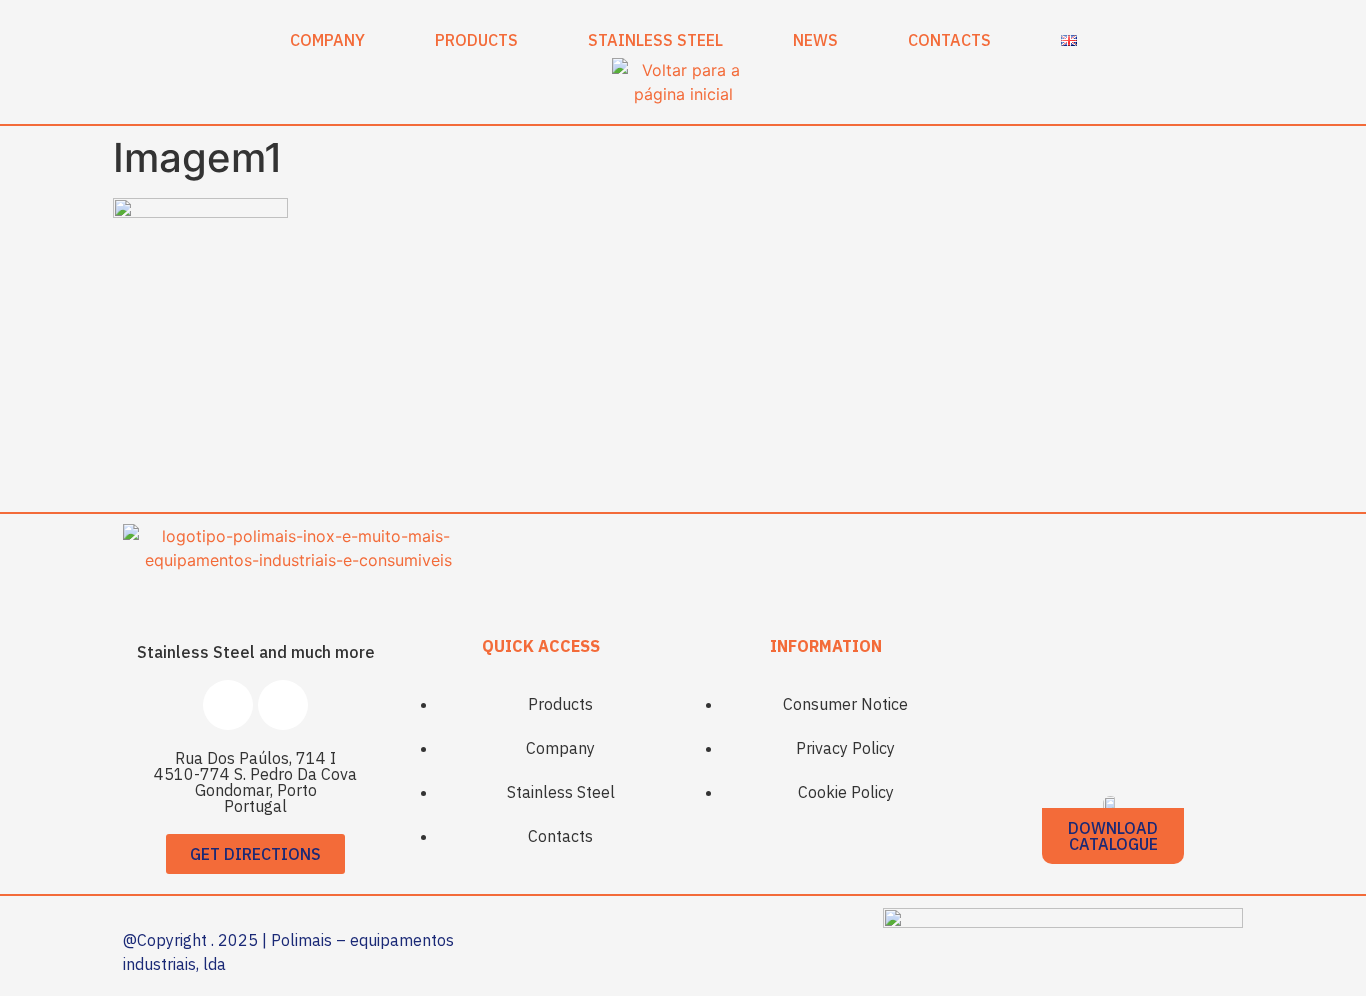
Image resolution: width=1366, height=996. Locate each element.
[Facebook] (228, 705)
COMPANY (327, 40)
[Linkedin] (283, 705)
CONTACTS (949, 40)
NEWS (815, 40)
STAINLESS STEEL (655, 40)
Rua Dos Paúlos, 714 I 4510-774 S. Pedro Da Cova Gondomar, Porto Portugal (255, 782)
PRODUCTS (476, 40)
